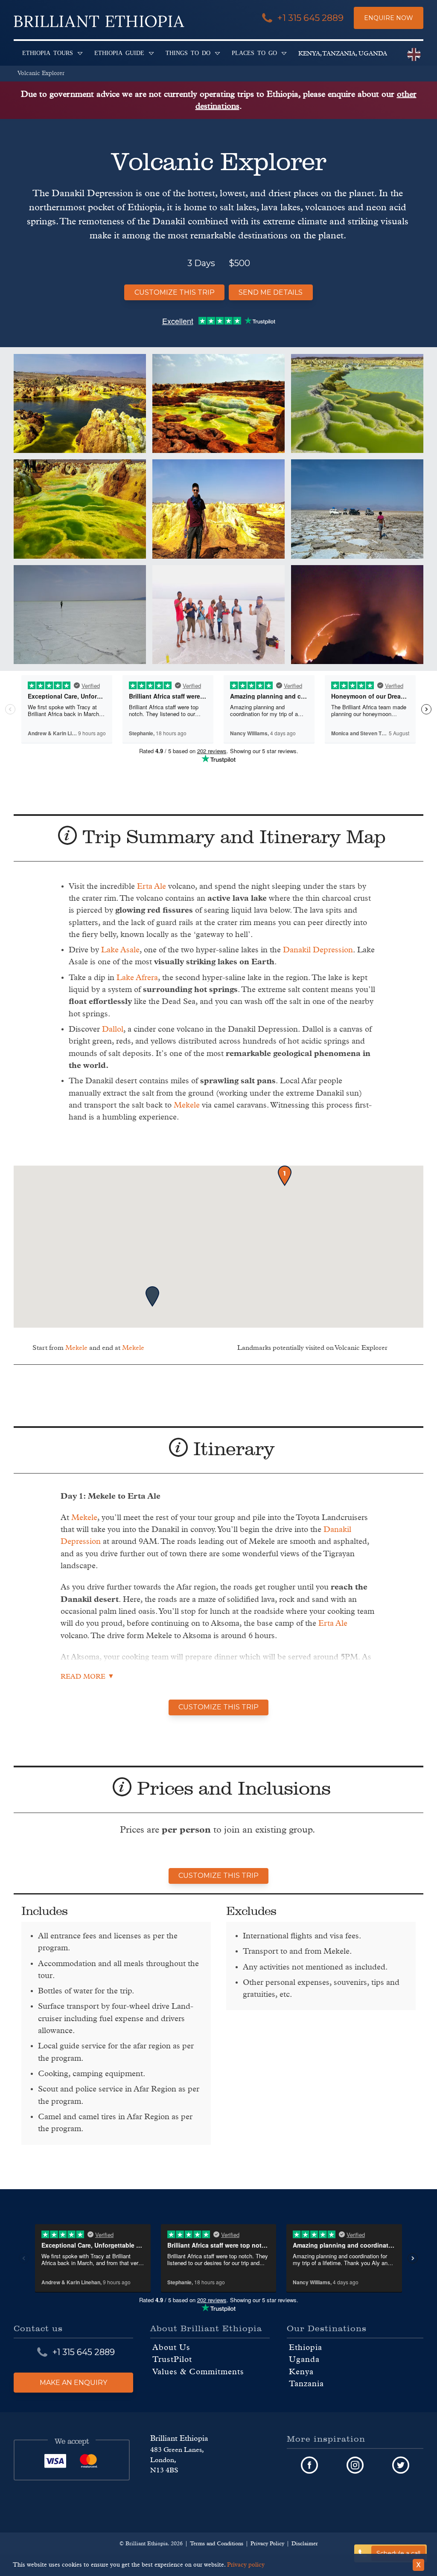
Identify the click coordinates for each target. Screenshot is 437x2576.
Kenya (301, 2371)
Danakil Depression (318, 950)
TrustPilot (172, 2360)
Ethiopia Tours (48, 52)
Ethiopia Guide (119, 52)
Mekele (187, 1105)
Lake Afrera (137, 978)
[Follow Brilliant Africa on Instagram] (355, 2465)
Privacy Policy (267, 2543)
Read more (83, 1677)
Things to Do (188, 52)
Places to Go (254, 52)
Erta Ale (151, 886)
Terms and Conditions (217, 2543)
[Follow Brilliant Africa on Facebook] (310, 2465)
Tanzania (306, 2384)
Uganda (304, 2360)
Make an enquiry (73, 2382)
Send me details (271, 292)
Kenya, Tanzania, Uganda (343, 54)
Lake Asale (120, 950)
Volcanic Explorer (41, 73)
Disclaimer (305, 2543)
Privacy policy (246, 2565)
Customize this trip (175, 292)
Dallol (113, 1029)
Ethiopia (306, 2348)
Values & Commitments (198, 2371)
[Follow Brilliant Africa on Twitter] (401, 2465)
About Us (171, 2348)
